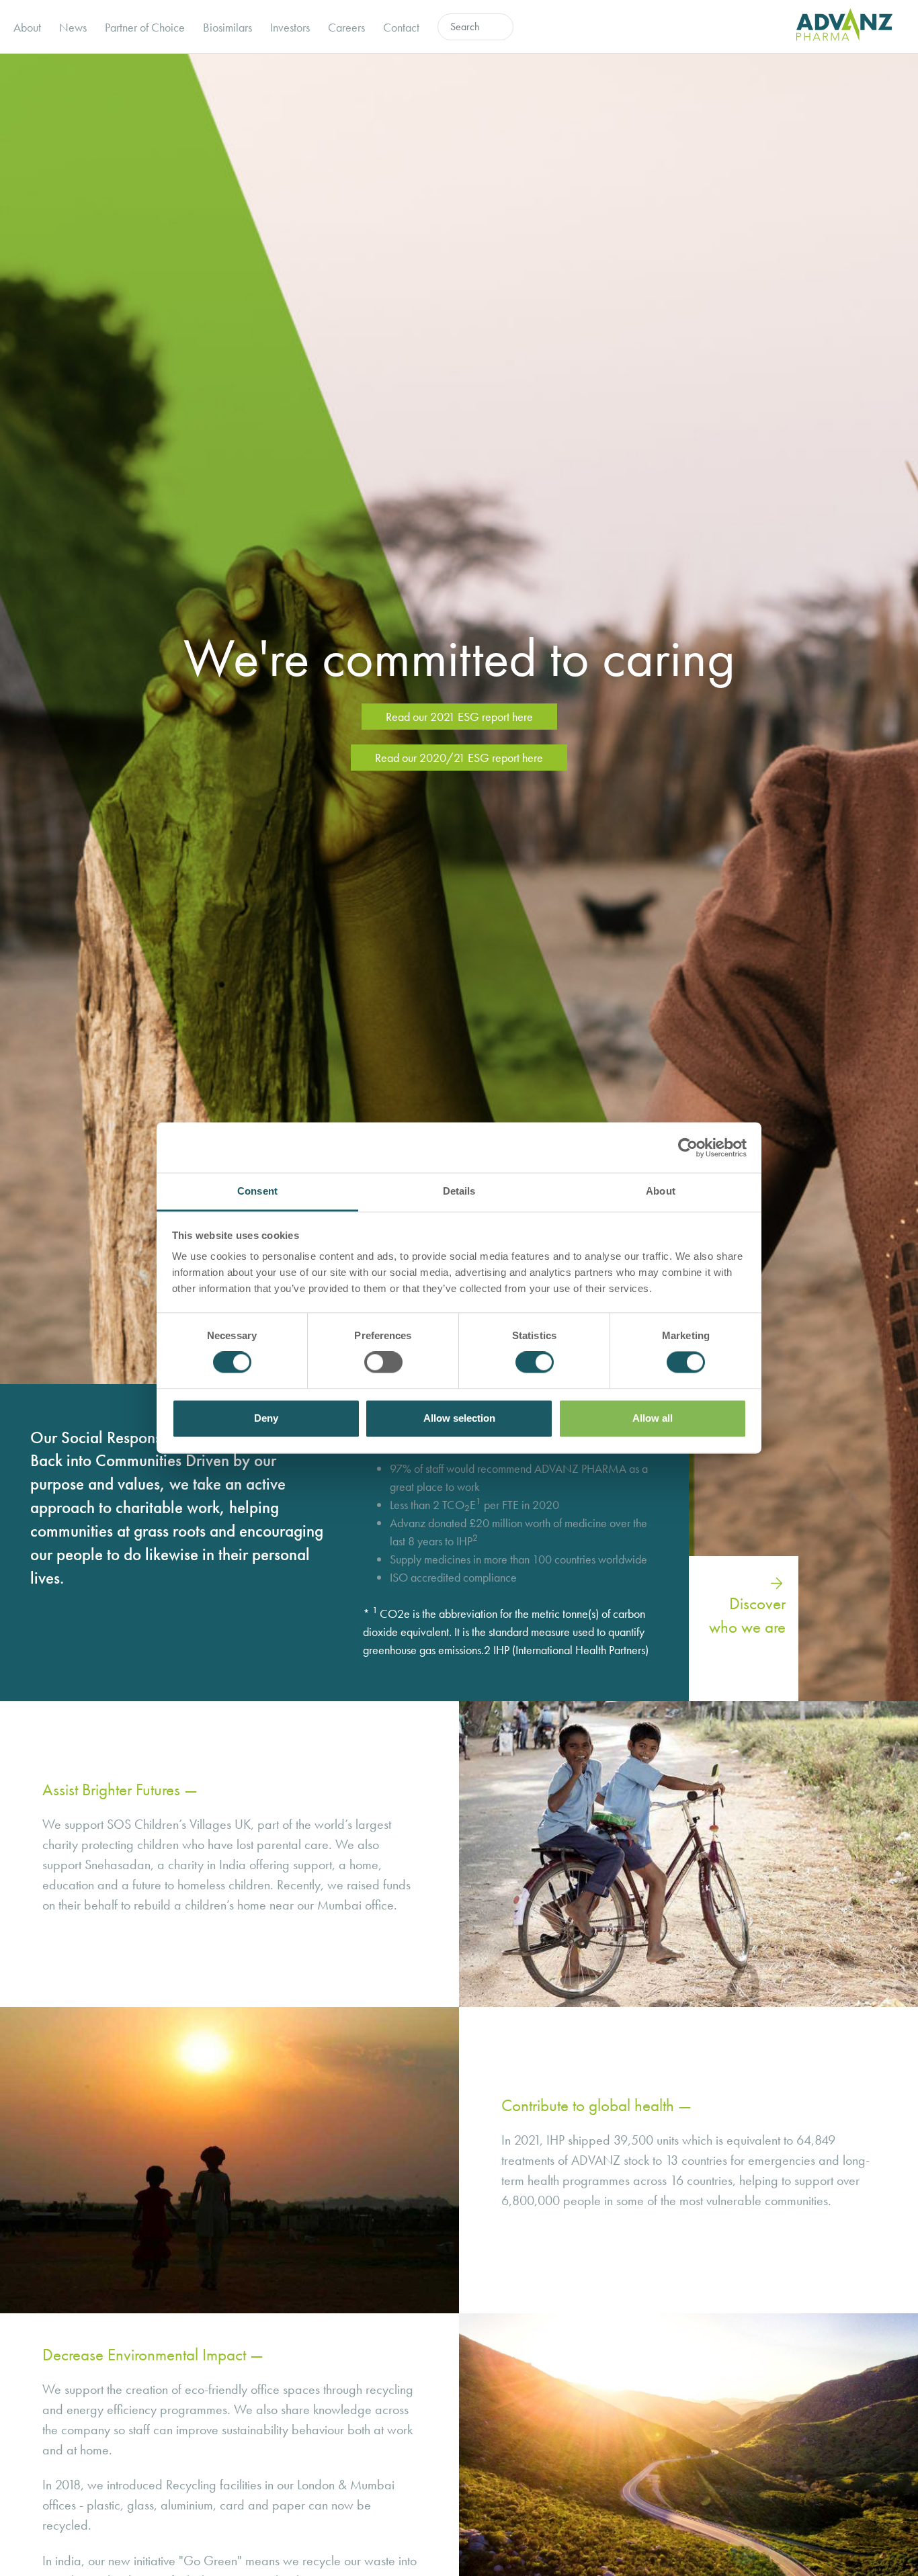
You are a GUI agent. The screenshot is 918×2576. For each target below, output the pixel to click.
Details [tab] (459, 1191)
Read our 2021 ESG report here (459, 717)
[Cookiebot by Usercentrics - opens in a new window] (688, 1148)
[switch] (383, 1363)
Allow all (653, 1418)
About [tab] (661, 1191)
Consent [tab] (257, 1191)
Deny (266, 1418)
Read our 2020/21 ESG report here (459, 758)
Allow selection (459, 1418)
